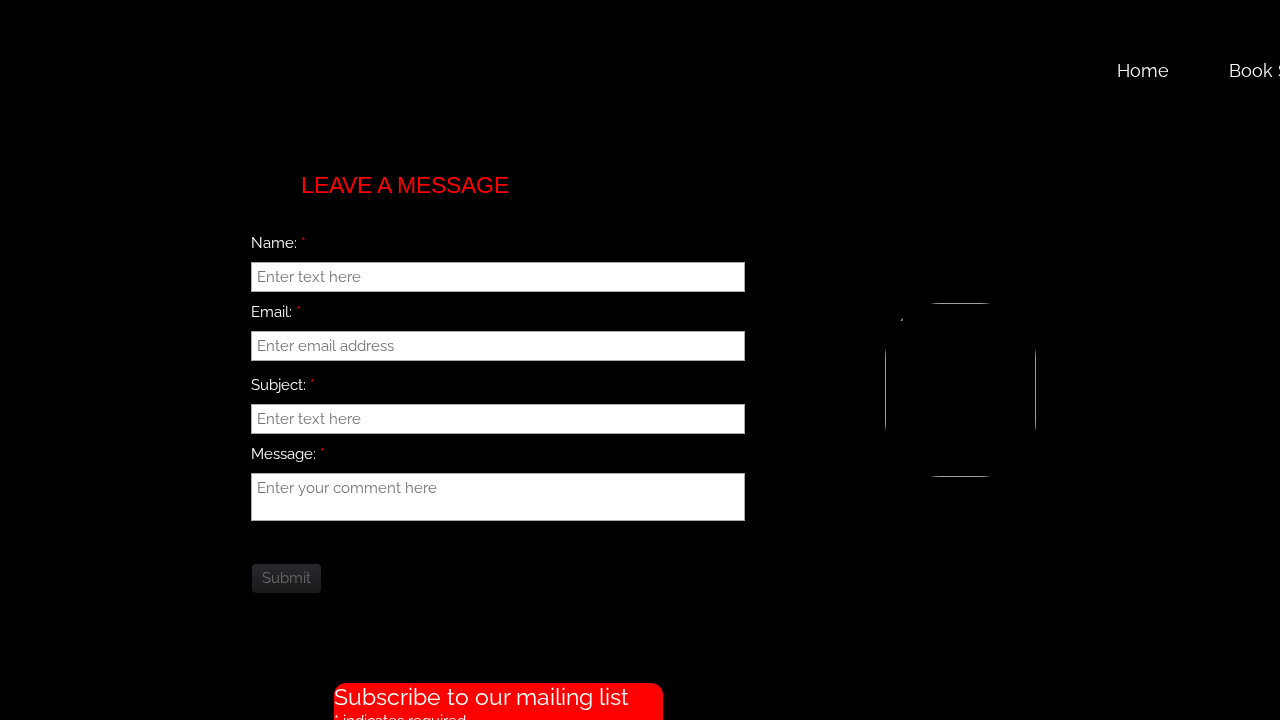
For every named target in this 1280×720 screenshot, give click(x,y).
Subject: (283, 385)
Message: (288, 454)
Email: (276, 312)
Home (1143, 70)
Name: (278, 243)
